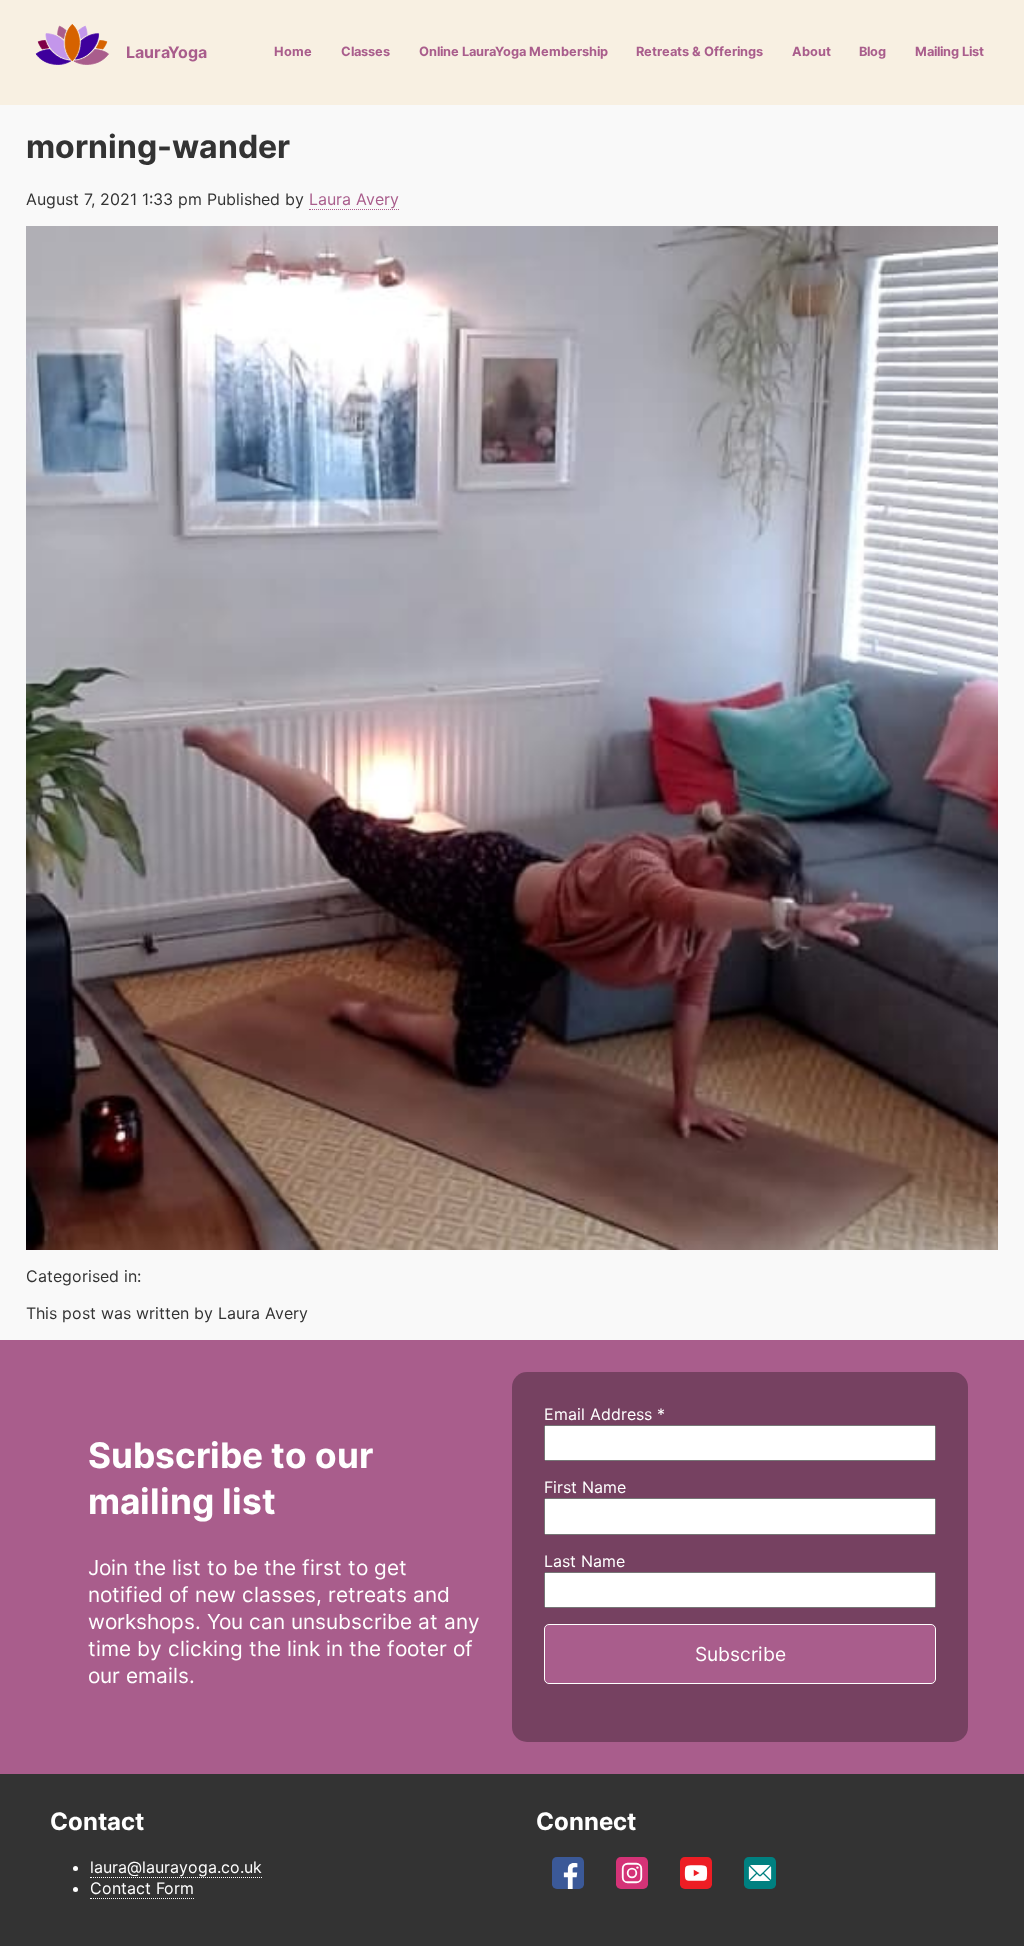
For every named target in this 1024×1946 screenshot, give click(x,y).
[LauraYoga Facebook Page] (568, 1878)
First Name (585, 1487)
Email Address (604, 1414)
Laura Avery (354, 199)
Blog (872, 51)
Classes (365, 51)
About (811, 51)
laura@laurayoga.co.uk (176, 1867)
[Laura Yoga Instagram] (632, 1878)
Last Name (584, 1561)
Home (293, 51)
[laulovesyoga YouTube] (696, 1878)
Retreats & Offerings (699, 51)
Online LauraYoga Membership (513, 51)
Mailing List (949, 51)
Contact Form (142, 1888)
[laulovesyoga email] (760, 1878)
